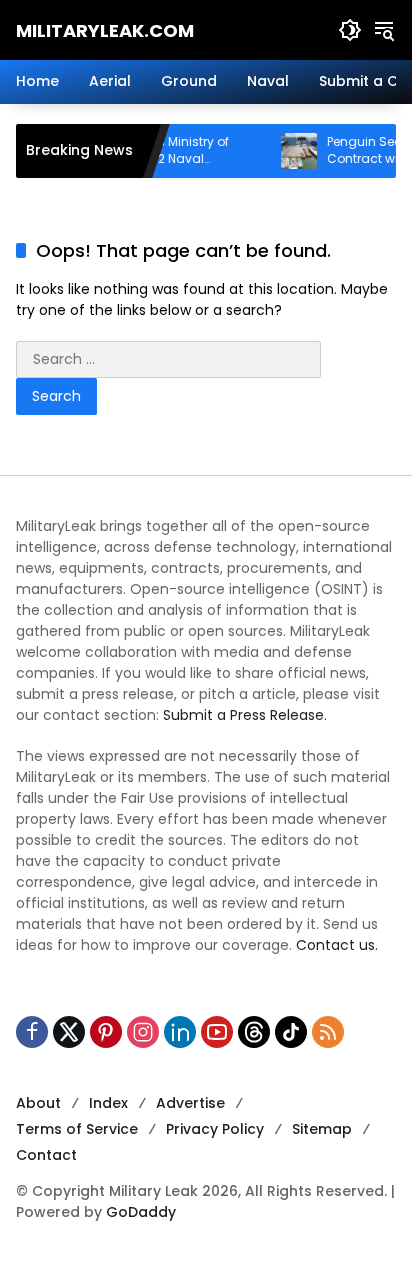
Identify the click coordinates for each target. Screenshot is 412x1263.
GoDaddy (141, 1212)
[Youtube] (217, 1032)
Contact (46, 1155)
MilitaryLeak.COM (105, 30)
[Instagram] (143, 1032)
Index (108, 1103)
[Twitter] (69, 1032)
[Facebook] (32, 1032)
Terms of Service (77, 1129)
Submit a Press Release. (245, 715)
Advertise (190, 1103)
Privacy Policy (215, 1129)
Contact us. (337, 945)
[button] (350, 30)
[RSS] (328, 1032)
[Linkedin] (180, 1032)
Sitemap (322, 1129)
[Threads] (254, 1032)
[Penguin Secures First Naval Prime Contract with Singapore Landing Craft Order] (289, 151)
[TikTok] (291, 1032)
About (38, 1103)
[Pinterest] (106, 1032)
